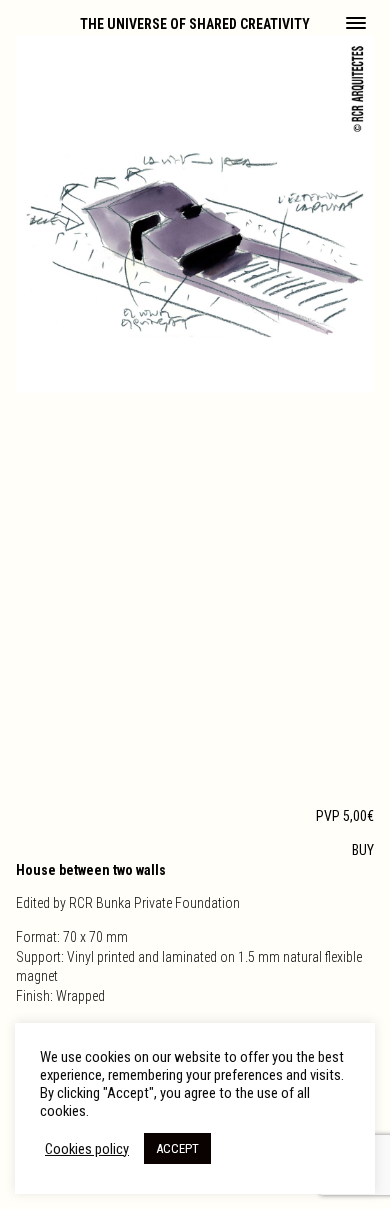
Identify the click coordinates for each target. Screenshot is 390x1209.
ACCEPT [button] (177, 1148)
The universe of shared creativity (195, 24)
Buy (363, 850)
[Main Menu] (356, 25)
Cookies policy (87, 1149)
